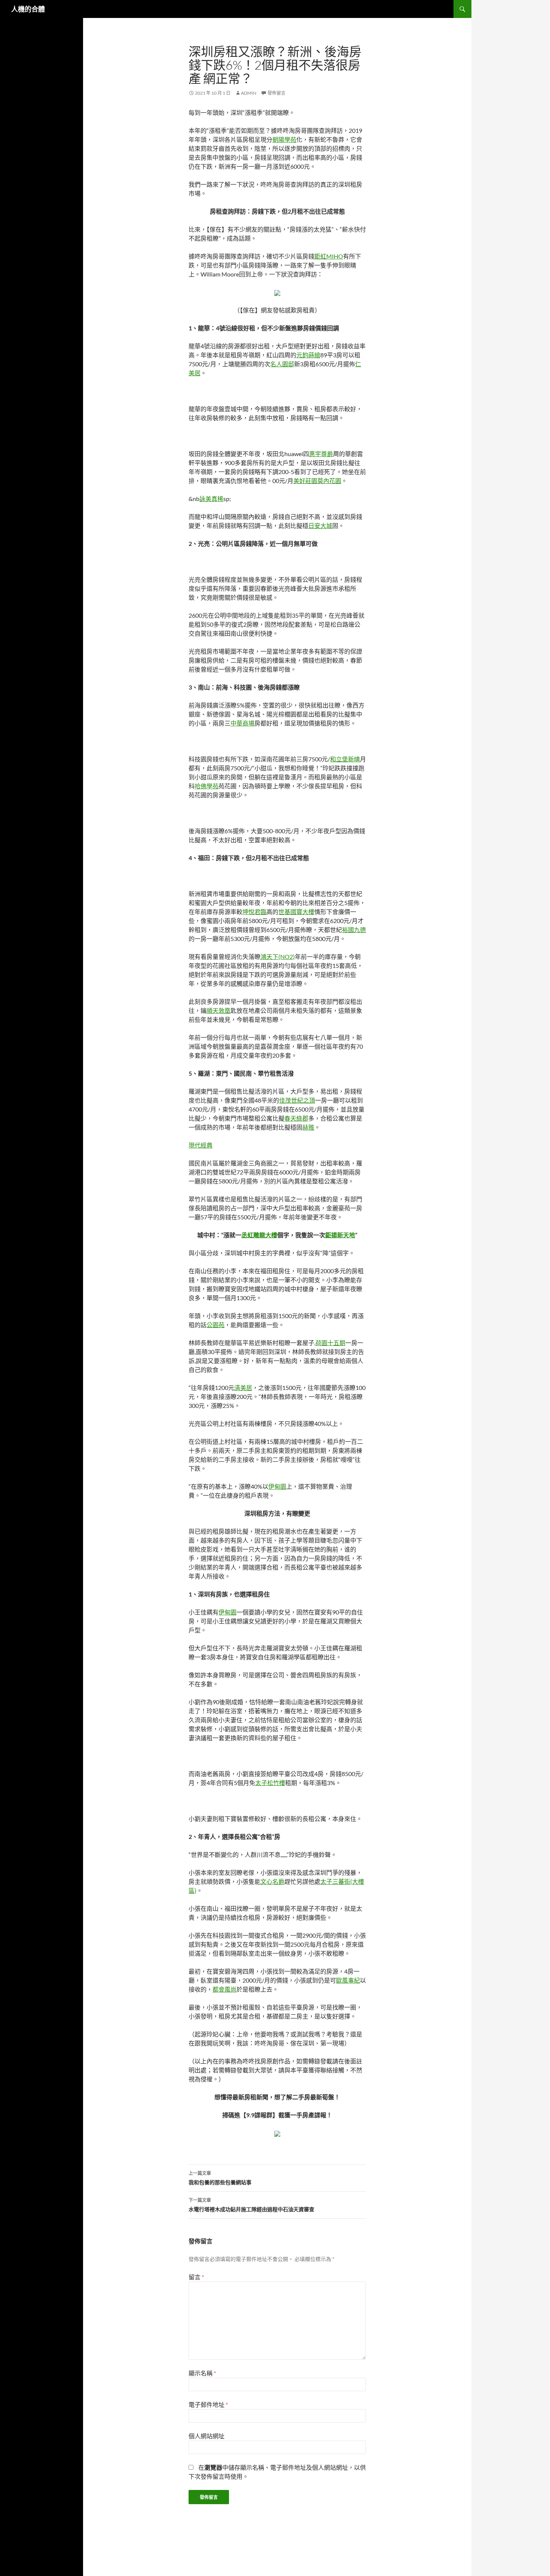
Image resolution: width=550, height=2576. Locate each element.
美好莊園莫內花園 (317, 481)
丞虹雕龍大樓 (259, 1235)
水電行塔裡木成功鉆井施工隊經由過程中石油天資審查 (251, 2205)
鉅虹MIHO (329, 256)
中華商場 (242, 723)
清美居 (243, 1388)
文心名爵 (272, 1881)
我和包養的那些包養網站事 (220, 2178)
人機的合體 (28, 9)
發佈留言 (276, 93)
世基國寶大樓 (296, 912)
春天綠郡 (296, 1118)
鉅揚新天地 (340, 1235)
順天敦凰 (219, 1010)
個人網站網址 (207, 2436)
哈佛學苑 (207, 786)
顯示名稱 (202, 2373)
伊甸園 (277, 1486)
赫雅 (308, 1127)
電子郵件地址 (208, 2404)
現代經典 (201, 1145)
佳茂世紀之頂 (297, 1100)
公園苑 (216, 1325)
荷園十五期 (330, 1343)
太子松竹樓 (270, 1783)
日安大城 (320, 525)
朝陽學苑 (284, 139)
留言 (196, 2277)
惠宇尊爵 (321, 454)
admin (249, 93)
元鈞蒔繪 (308, 355)
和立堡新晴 (345, 759)
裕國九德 (354, 930)
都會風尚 (224, 1989)
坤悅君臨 (254, 912)
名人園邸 (282, 364)
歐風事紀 (348, 1980)
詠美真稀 (211, 499)
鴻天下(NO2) (278, 957)
